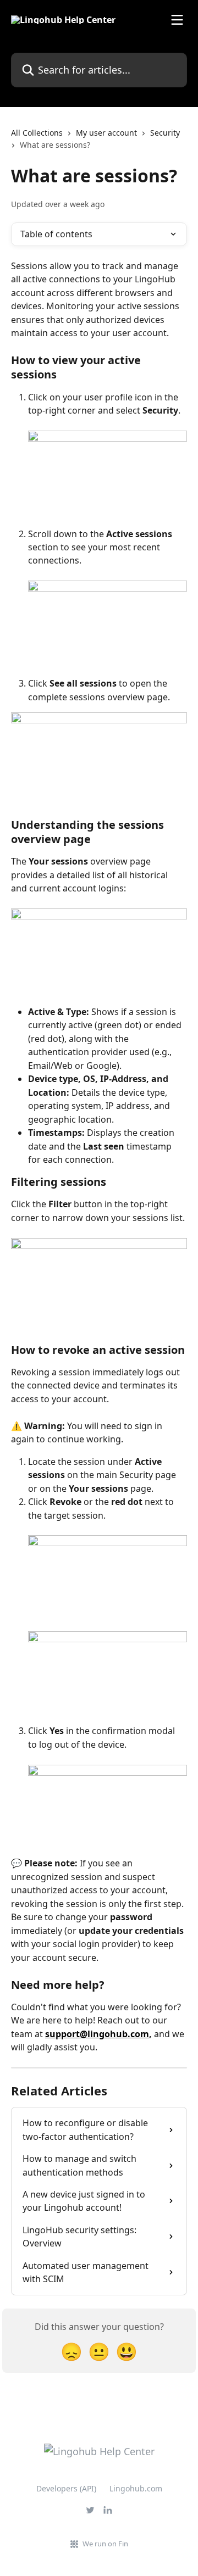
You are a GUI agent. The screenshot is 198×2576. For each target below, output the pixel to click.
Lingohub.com (136, 2488)
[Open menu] (177, 20)
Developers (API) (66, 2488)
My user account (106, 133)
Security (165, 133)
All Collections (37, 133)
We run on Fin (105, 2544)
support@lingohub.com (97, 2034)
